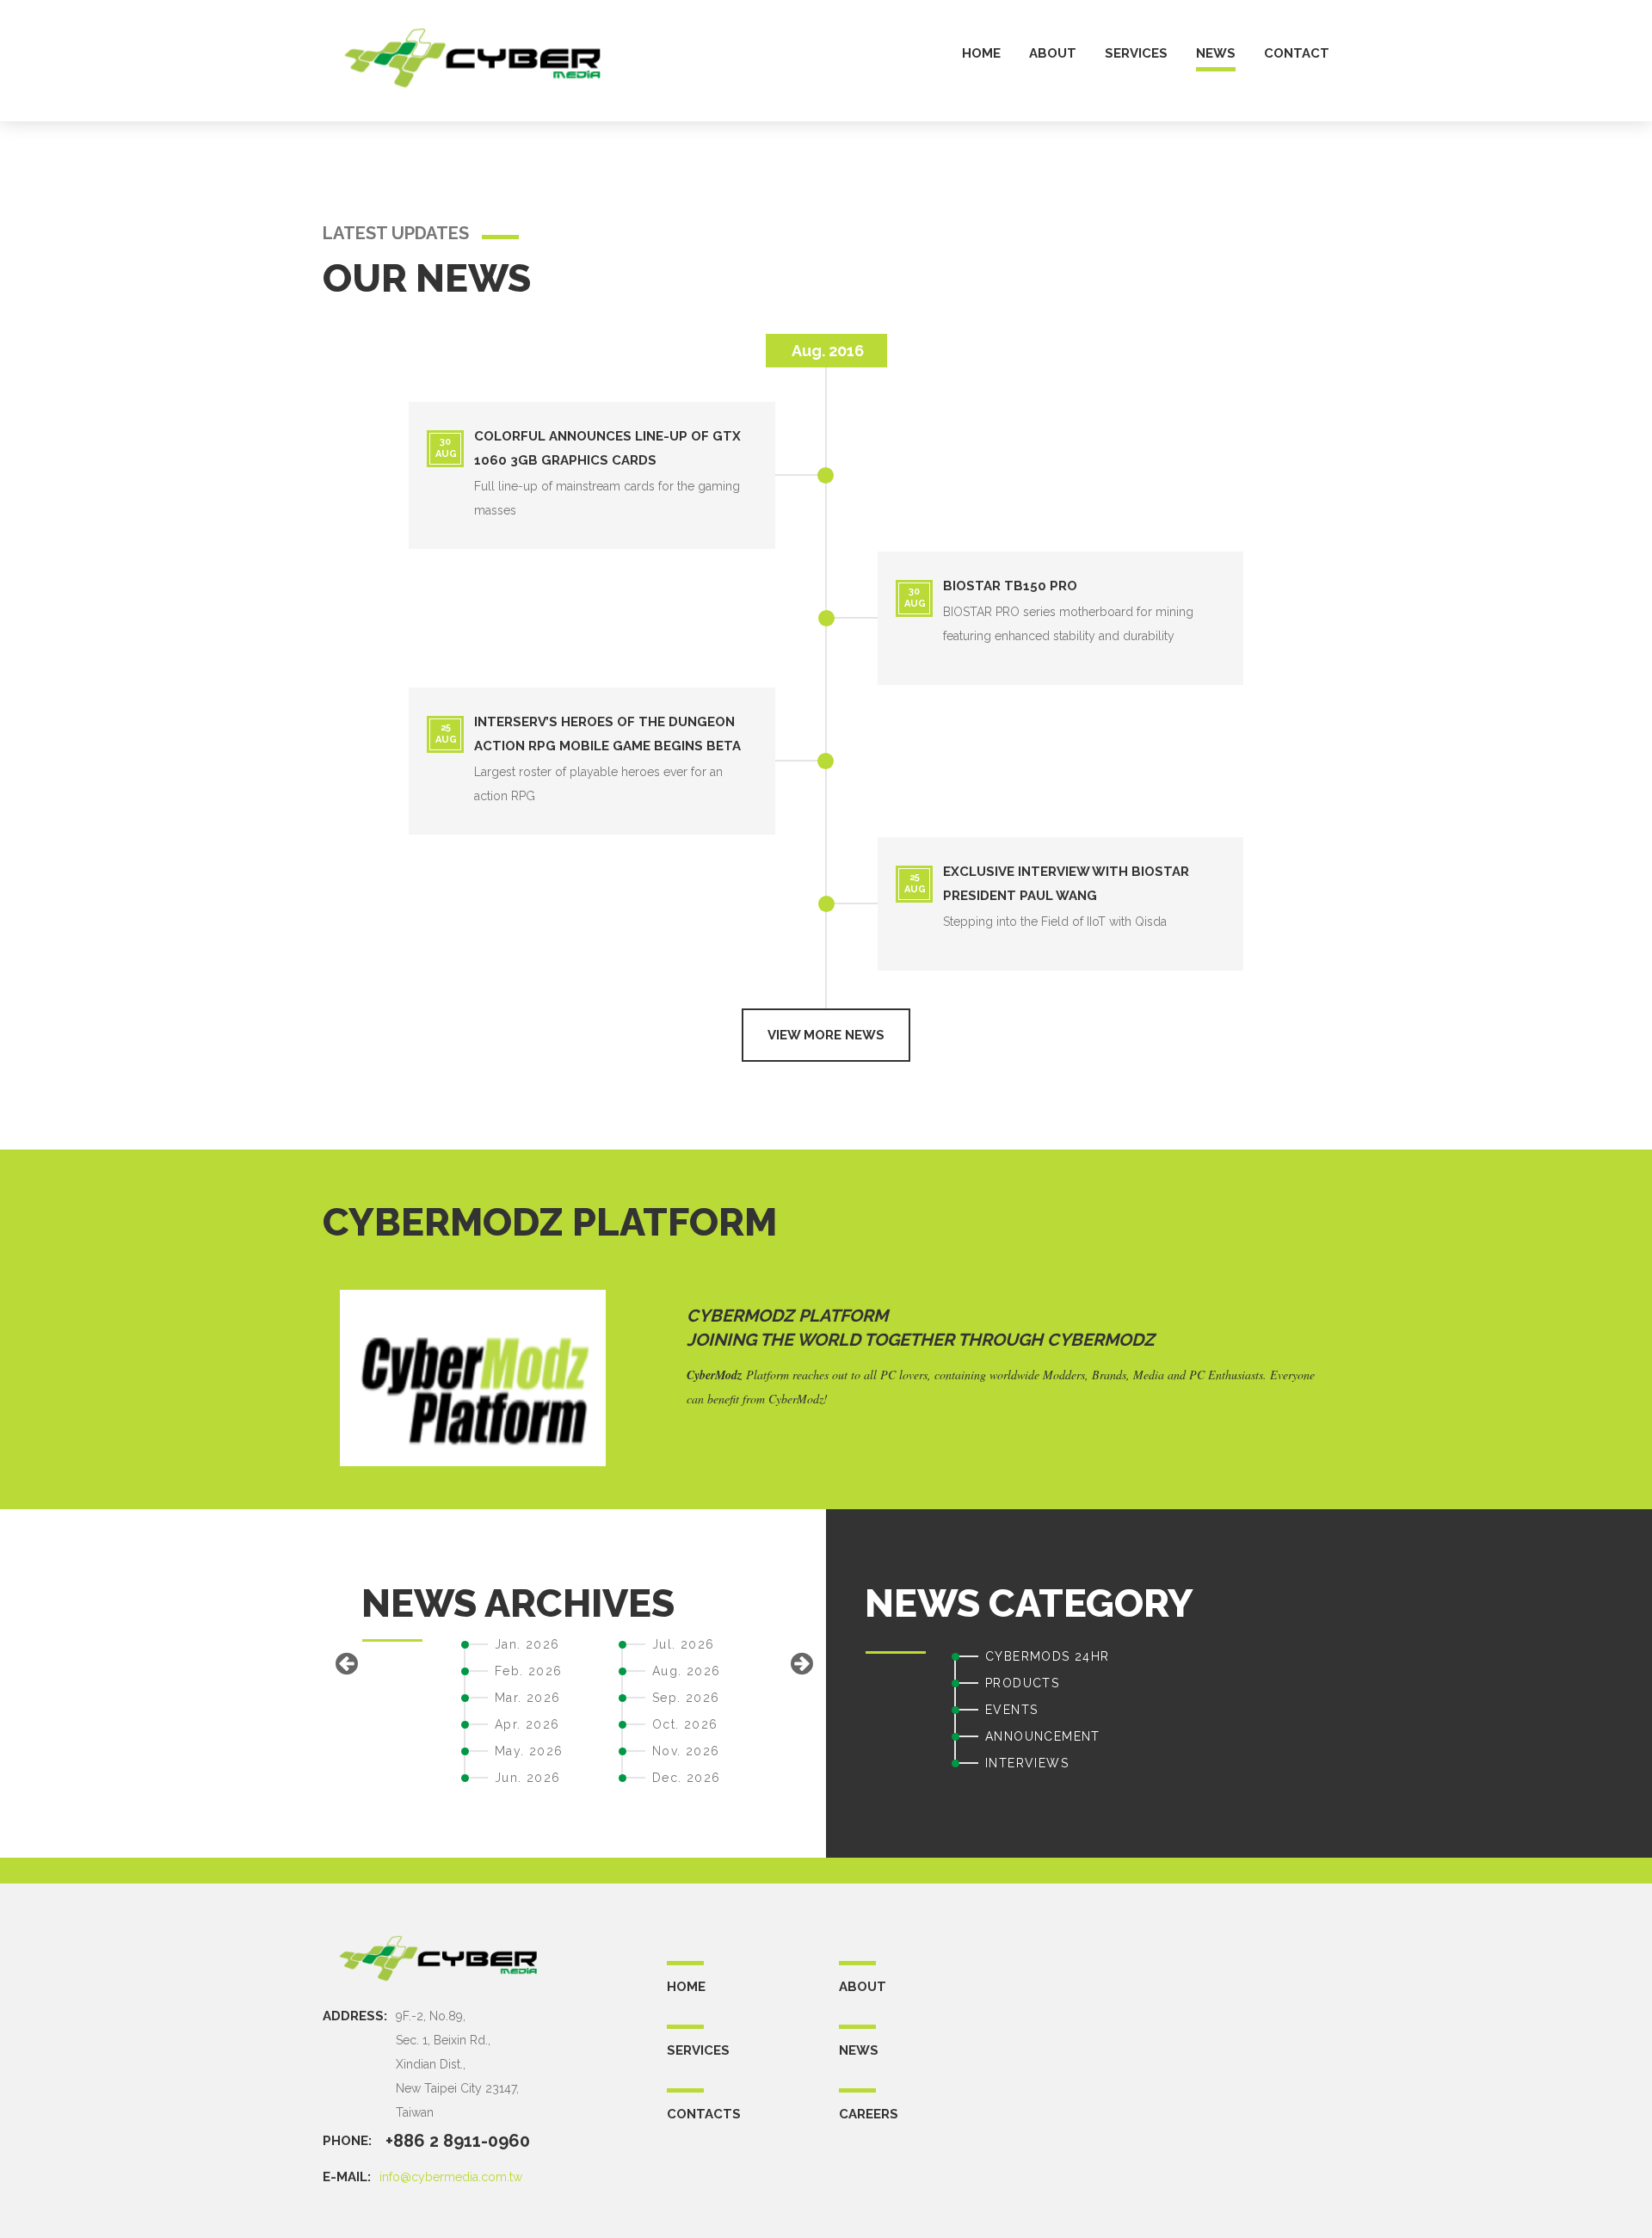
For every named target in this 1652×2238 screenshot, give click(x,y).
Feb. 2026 (529, 1671)
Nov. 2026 (686, 1751)
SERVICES (698, 2050)
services (1136, 54)
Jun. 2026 (528, 1778)
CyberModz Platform (787, 1316)
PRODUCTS (1022, 1683)
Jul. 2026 (684, 1644)
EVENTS (1011, 1710)
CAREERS (869, 2114)
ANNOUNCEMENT (1043, 1736)
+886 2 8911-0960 (458, 2141)
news (1216, 54)
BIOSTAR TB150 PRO (1010, 586)
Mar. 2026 (528, 1698)
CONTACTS (704, 2114)
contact (1297, 54)
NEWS (859, 2050)
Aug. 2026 (687, 1671)
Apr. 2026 (527, 1724)
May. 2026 (529, 1751)
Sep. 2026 (686, 1698)
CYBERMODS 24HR (1048, 1656)
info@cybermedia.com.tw (451, 2177)
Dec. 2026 (687, 1778)
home (981, 54)
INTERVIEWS (1027, 1763)
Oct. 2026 (685, 1724)
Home (686, 1987)
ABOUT (863, 1987)
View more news (826, 1035)
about (1053, 54)
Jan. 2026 (527, 1644)
